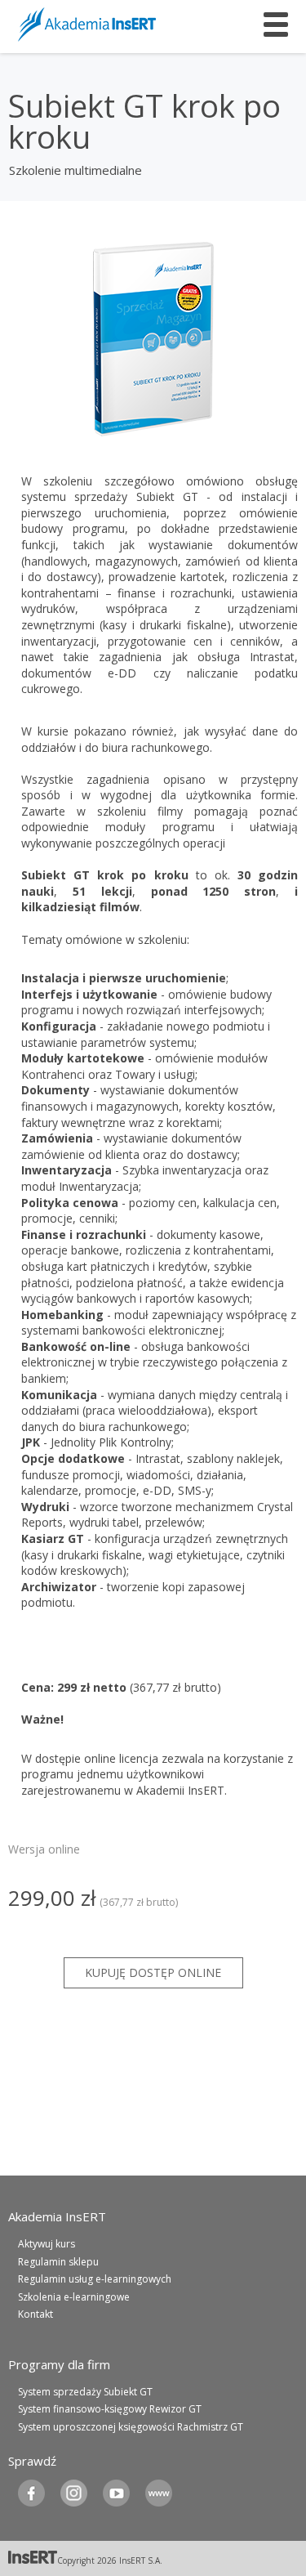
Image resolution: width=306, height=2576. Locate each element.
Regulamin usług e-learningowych (95, 2279)
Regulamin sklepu (58, 2262)
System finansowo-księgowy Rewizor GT (110, 2409)
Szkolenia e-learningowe (74, 2297)
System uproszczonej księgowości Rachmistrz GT (131, 2427)
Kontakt (35, 2314)
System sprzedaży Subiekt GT (85, 2392)
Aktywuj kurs (47, 2244)
